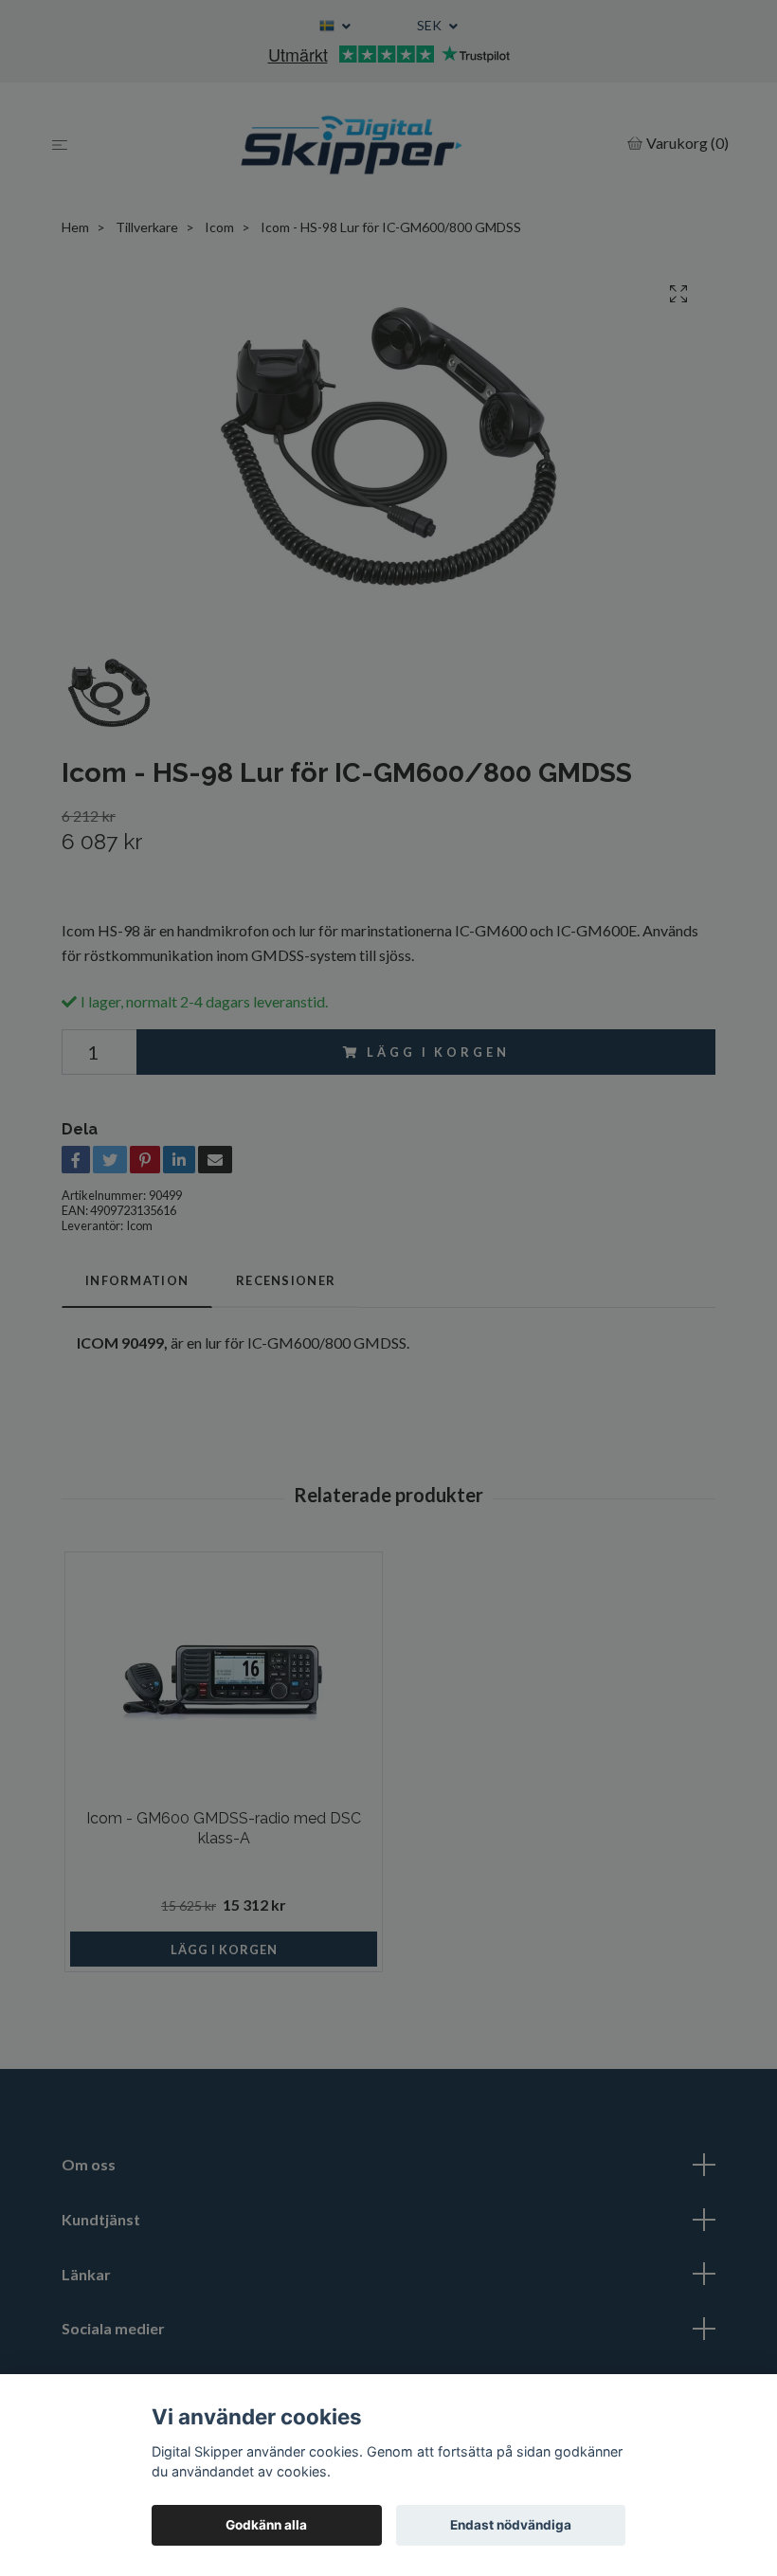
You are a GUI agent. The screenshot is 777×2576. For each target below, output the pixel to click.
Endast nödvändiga (511, 2525)
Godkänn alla (266, 2525)
